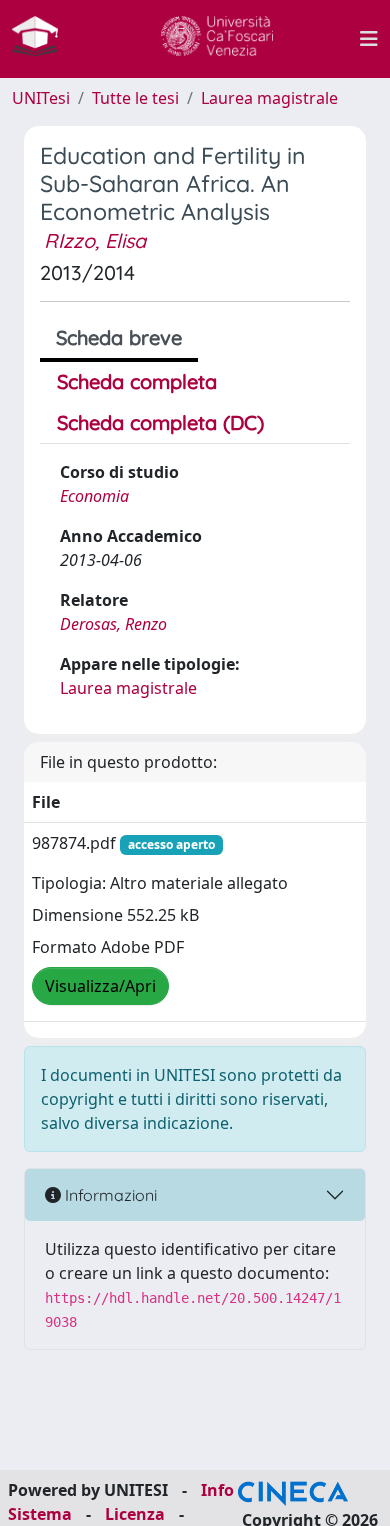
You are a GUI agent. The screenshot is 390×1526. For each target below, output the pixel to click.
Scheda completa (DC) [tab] (160, 422)
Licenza (135, 1514)
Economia (94, 496)
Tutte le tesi (135, 98)
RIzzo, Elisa (95, 240)
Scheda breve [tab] (119, 337)
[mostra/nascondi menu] (369, 39)
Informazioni (109, 1195)
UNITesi (41, 98)
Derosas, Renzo (113, 624)
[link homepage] (43, 39)
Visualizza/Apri (100, 986)
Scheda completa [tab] (137, 381)
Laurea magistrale (269, 98)
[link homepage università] (217, 39)
